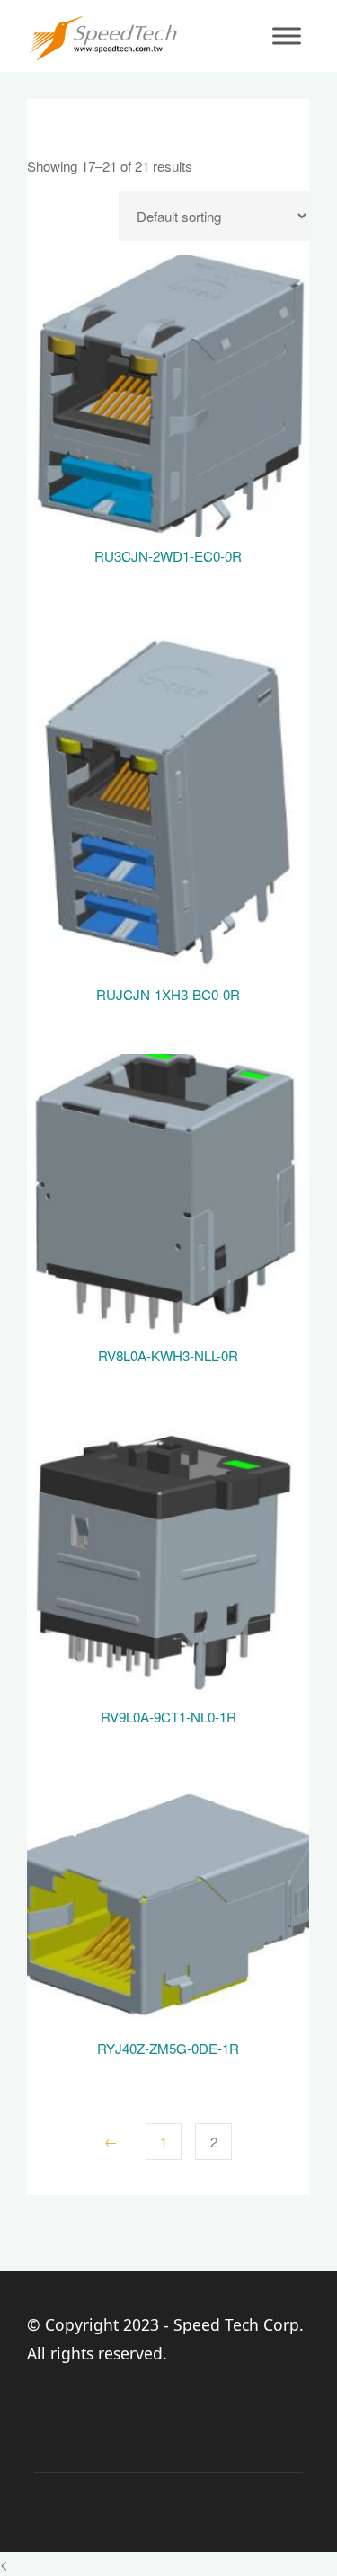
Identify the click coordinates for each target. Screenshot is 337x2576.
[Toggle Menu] (287, 35)
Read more (168, 389)
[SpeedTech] (102, 35)
